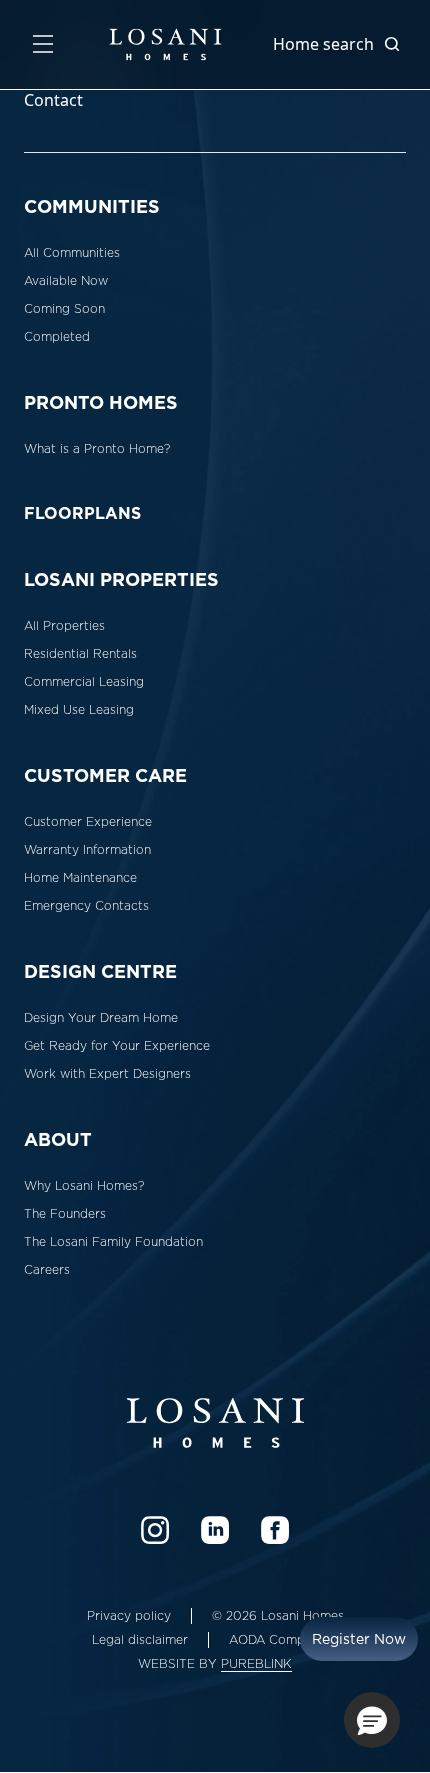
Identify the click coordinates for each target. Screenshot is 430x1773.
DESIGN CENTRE (100, 971)
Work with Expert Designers (107, 1074)
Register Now (359, 1639)
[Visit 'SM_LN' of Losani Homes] (215, 1530)
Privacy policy (129, 1616)
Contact (53, 100)
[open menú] (43, 44)
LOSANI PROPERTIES (121, 579)
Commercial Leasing (84, 682)
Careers (47, 1270)
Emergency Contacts (86, 906)
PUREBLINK (256, 1664)
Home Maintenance (80, 878)
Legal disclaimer (140, 1640)
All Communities (72, 253)
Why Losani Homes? (84, 1186)
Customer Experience (88, 822)
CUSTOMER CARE (105, 775)
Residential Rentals (80, 654)
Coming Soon (64, 309)
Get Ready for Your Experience (117, 1046)
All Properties (64, 626)
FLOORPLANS (82, 513)
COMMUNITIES (92, 206)
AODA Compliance (284, 1640)
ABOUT (58, 1139)
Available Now (66, 281)
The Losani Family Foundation (113, 1242)
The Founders (65, 1214)
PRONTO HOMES (101, 402)
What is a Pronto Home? (97, 449)
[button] (372, 1720)
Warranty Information (87, 850)
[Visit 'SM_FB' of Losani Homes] (275, 1530)
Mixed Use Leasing (79, 710)
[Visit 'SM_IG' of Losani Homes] (155, 1530)
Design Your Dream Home (101, 1018)
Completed (57, 337)
